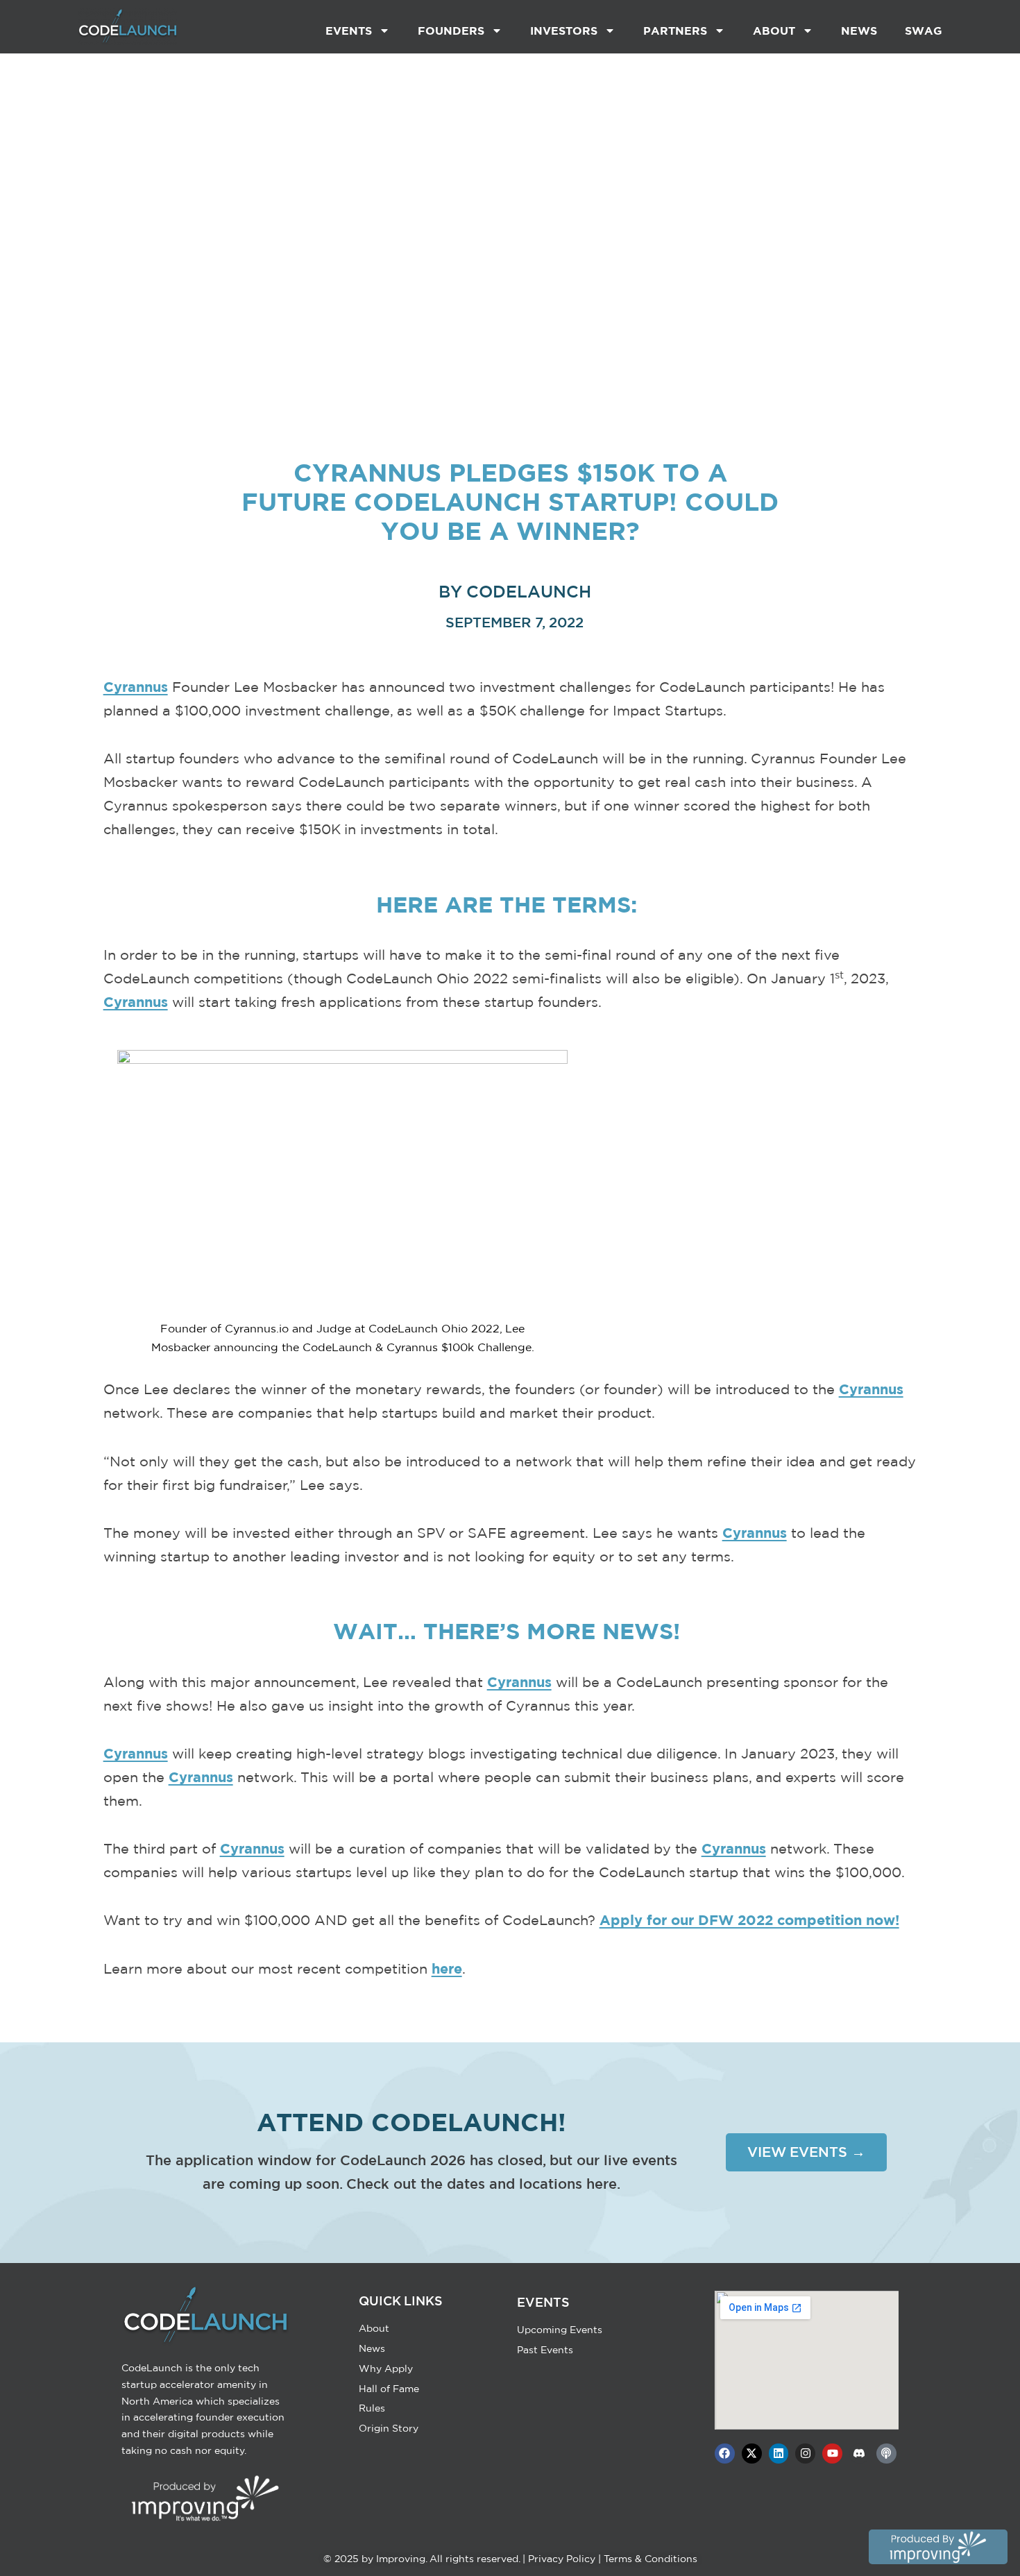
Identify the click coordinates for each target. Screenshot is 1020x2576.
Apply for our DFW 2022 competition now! (749, 1920)
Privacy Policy (562, 2559)
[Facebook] (725, 2454)
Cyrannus (136, 687)
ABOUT (774, 31)
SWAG (924, 31)
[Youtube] (832, 2454)
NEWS (859, 31)
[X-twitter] (752, 2454)
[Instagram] (805, 2454)
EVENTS (349, 31)
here (447, 1968)
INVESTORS (564, 31)
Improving (401, 2559)
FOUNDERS (451, 31)
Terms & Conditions (651, 2559)
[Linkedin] (779, 2454)
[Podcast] (886, 2454)
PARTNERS (675, 31)
